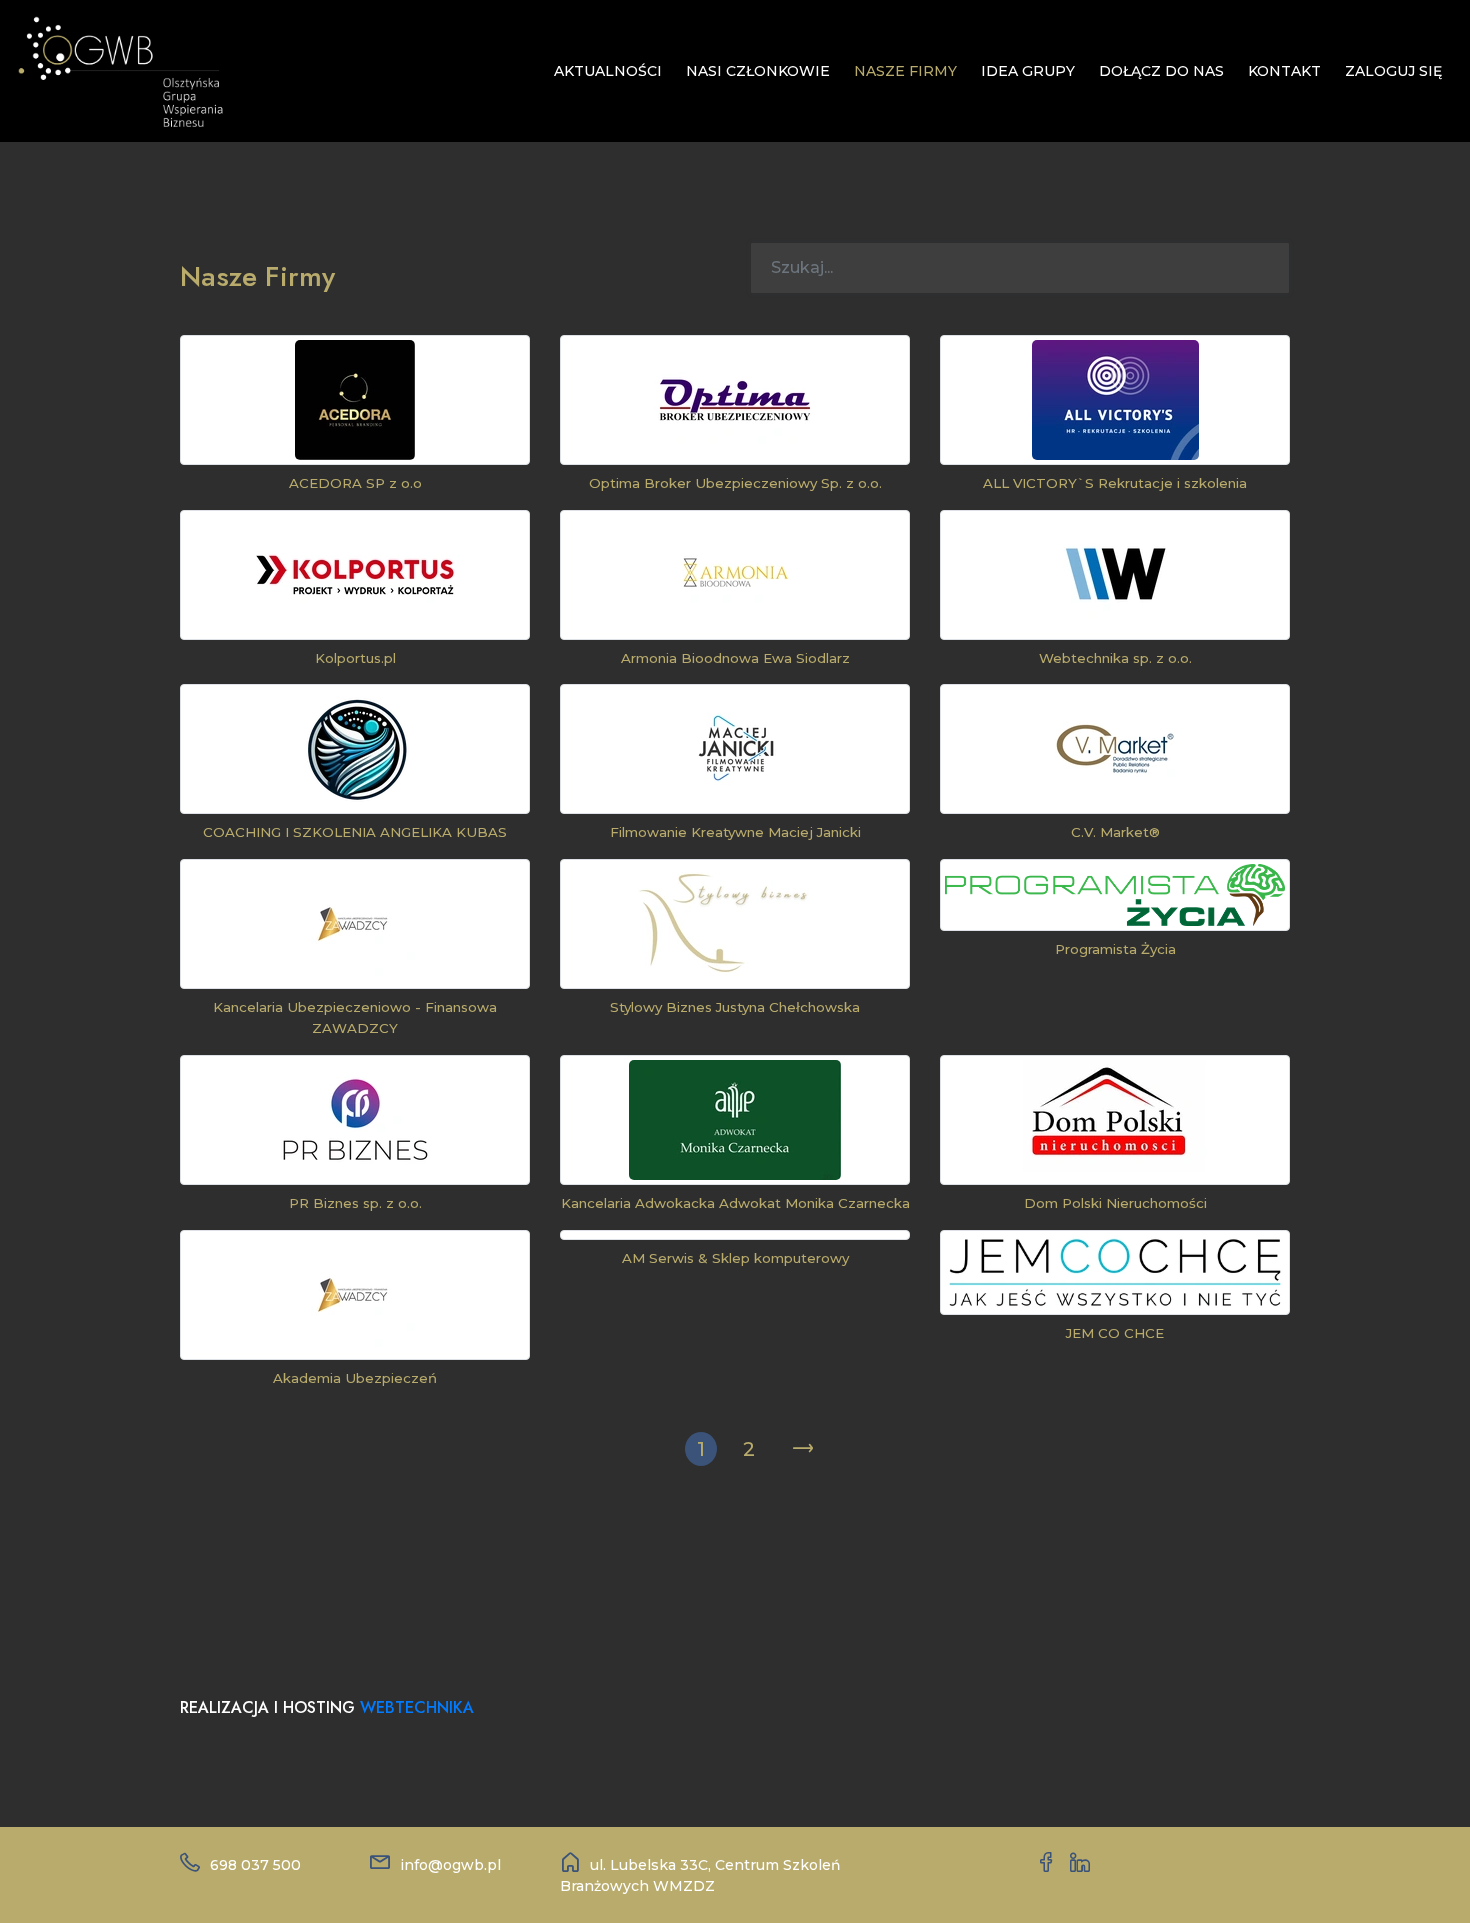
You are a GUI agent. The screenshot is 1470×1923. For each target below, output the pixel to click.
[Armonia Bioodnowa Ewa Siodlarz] (735, 575)
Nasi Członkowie (758, 71)
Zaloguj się (1393, 71)
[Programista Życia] (1115, 895)
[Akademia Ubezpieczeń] (355, 1295)
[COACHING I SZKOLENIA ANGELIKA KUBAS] (355, 749)
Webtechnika (417, 1707)
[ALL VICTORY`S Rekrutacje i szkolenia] (1115, 400)
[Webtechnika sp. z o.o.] (1115, 575)
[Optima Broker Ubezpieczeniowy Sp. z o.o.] (735, 400)
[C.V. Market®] (1115, 749)
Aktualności (608, 71)
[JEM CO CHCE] (1115, 1272)
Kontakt (1284, 71)
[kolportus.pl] (355, 575)
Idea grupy (1028, 71)
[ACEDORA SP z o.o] (355, 400)
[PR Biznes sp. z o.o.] (355, 1120)
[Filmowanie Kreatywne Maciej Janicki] (735, 749)
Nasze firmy (905, 71)
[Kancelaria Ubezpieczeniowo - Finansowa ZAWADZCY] (355, 924)
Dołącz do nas (1161, 71)
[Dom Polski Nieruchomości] (1115, 1120)
